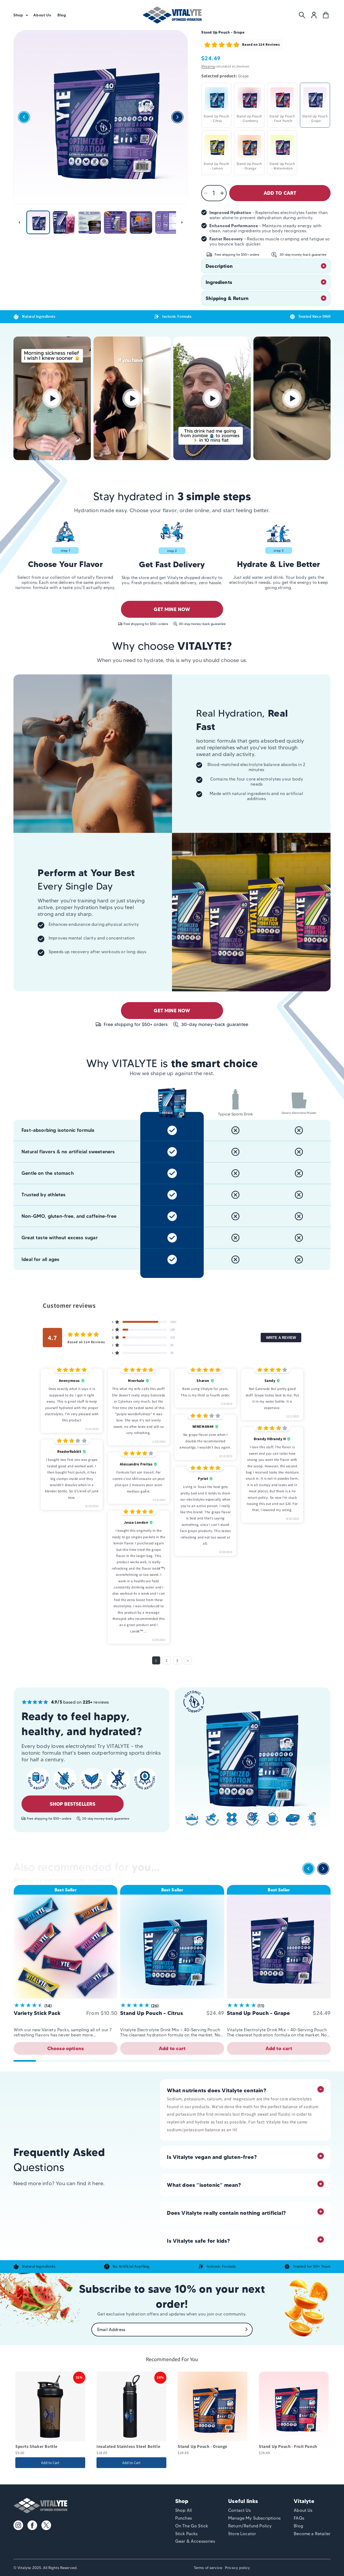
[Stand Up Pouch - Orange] (213, 2407)
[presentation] (308, 1870)
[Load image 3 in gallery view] (89, 222)
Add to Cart (50, 2463)
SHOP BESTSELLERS (73, 1804)
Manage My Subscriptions (254, 2518)
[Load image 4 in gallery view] (115, 222)
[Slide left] (19, 222)
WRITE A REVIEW (281, 1337)
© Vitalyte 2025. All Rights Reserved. (45, 2568)
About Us (303, 2510)
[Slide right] (182, 222)
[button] (20, 15)
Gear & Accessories (195, 2541)
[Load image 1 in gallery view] (38, 222)
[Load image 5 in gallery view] (141, 222)
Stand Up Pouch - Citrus (152, 2013)
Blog (298, 2526)
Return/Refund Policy (250, 2526)
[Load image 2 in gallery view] (64, 222)
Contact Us (239, 2510)
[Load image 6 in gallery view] (167, 222)
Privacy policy (237, 2568)
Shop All (184, 2510)
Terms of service (208, 2568)
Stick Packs (187, 2534)
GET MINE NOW (172, 609)
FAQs (299, 2518)
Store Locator (242, 2534)
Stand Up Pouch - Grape (258, 2013)
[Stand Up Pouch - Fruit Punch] (294, 2407)
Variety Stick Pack (37, 2013)
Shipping (208, 66)
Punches (184, 2518)
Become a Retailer (312, 2534)
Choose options (66, 2048)
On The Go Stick (192, 2526)
